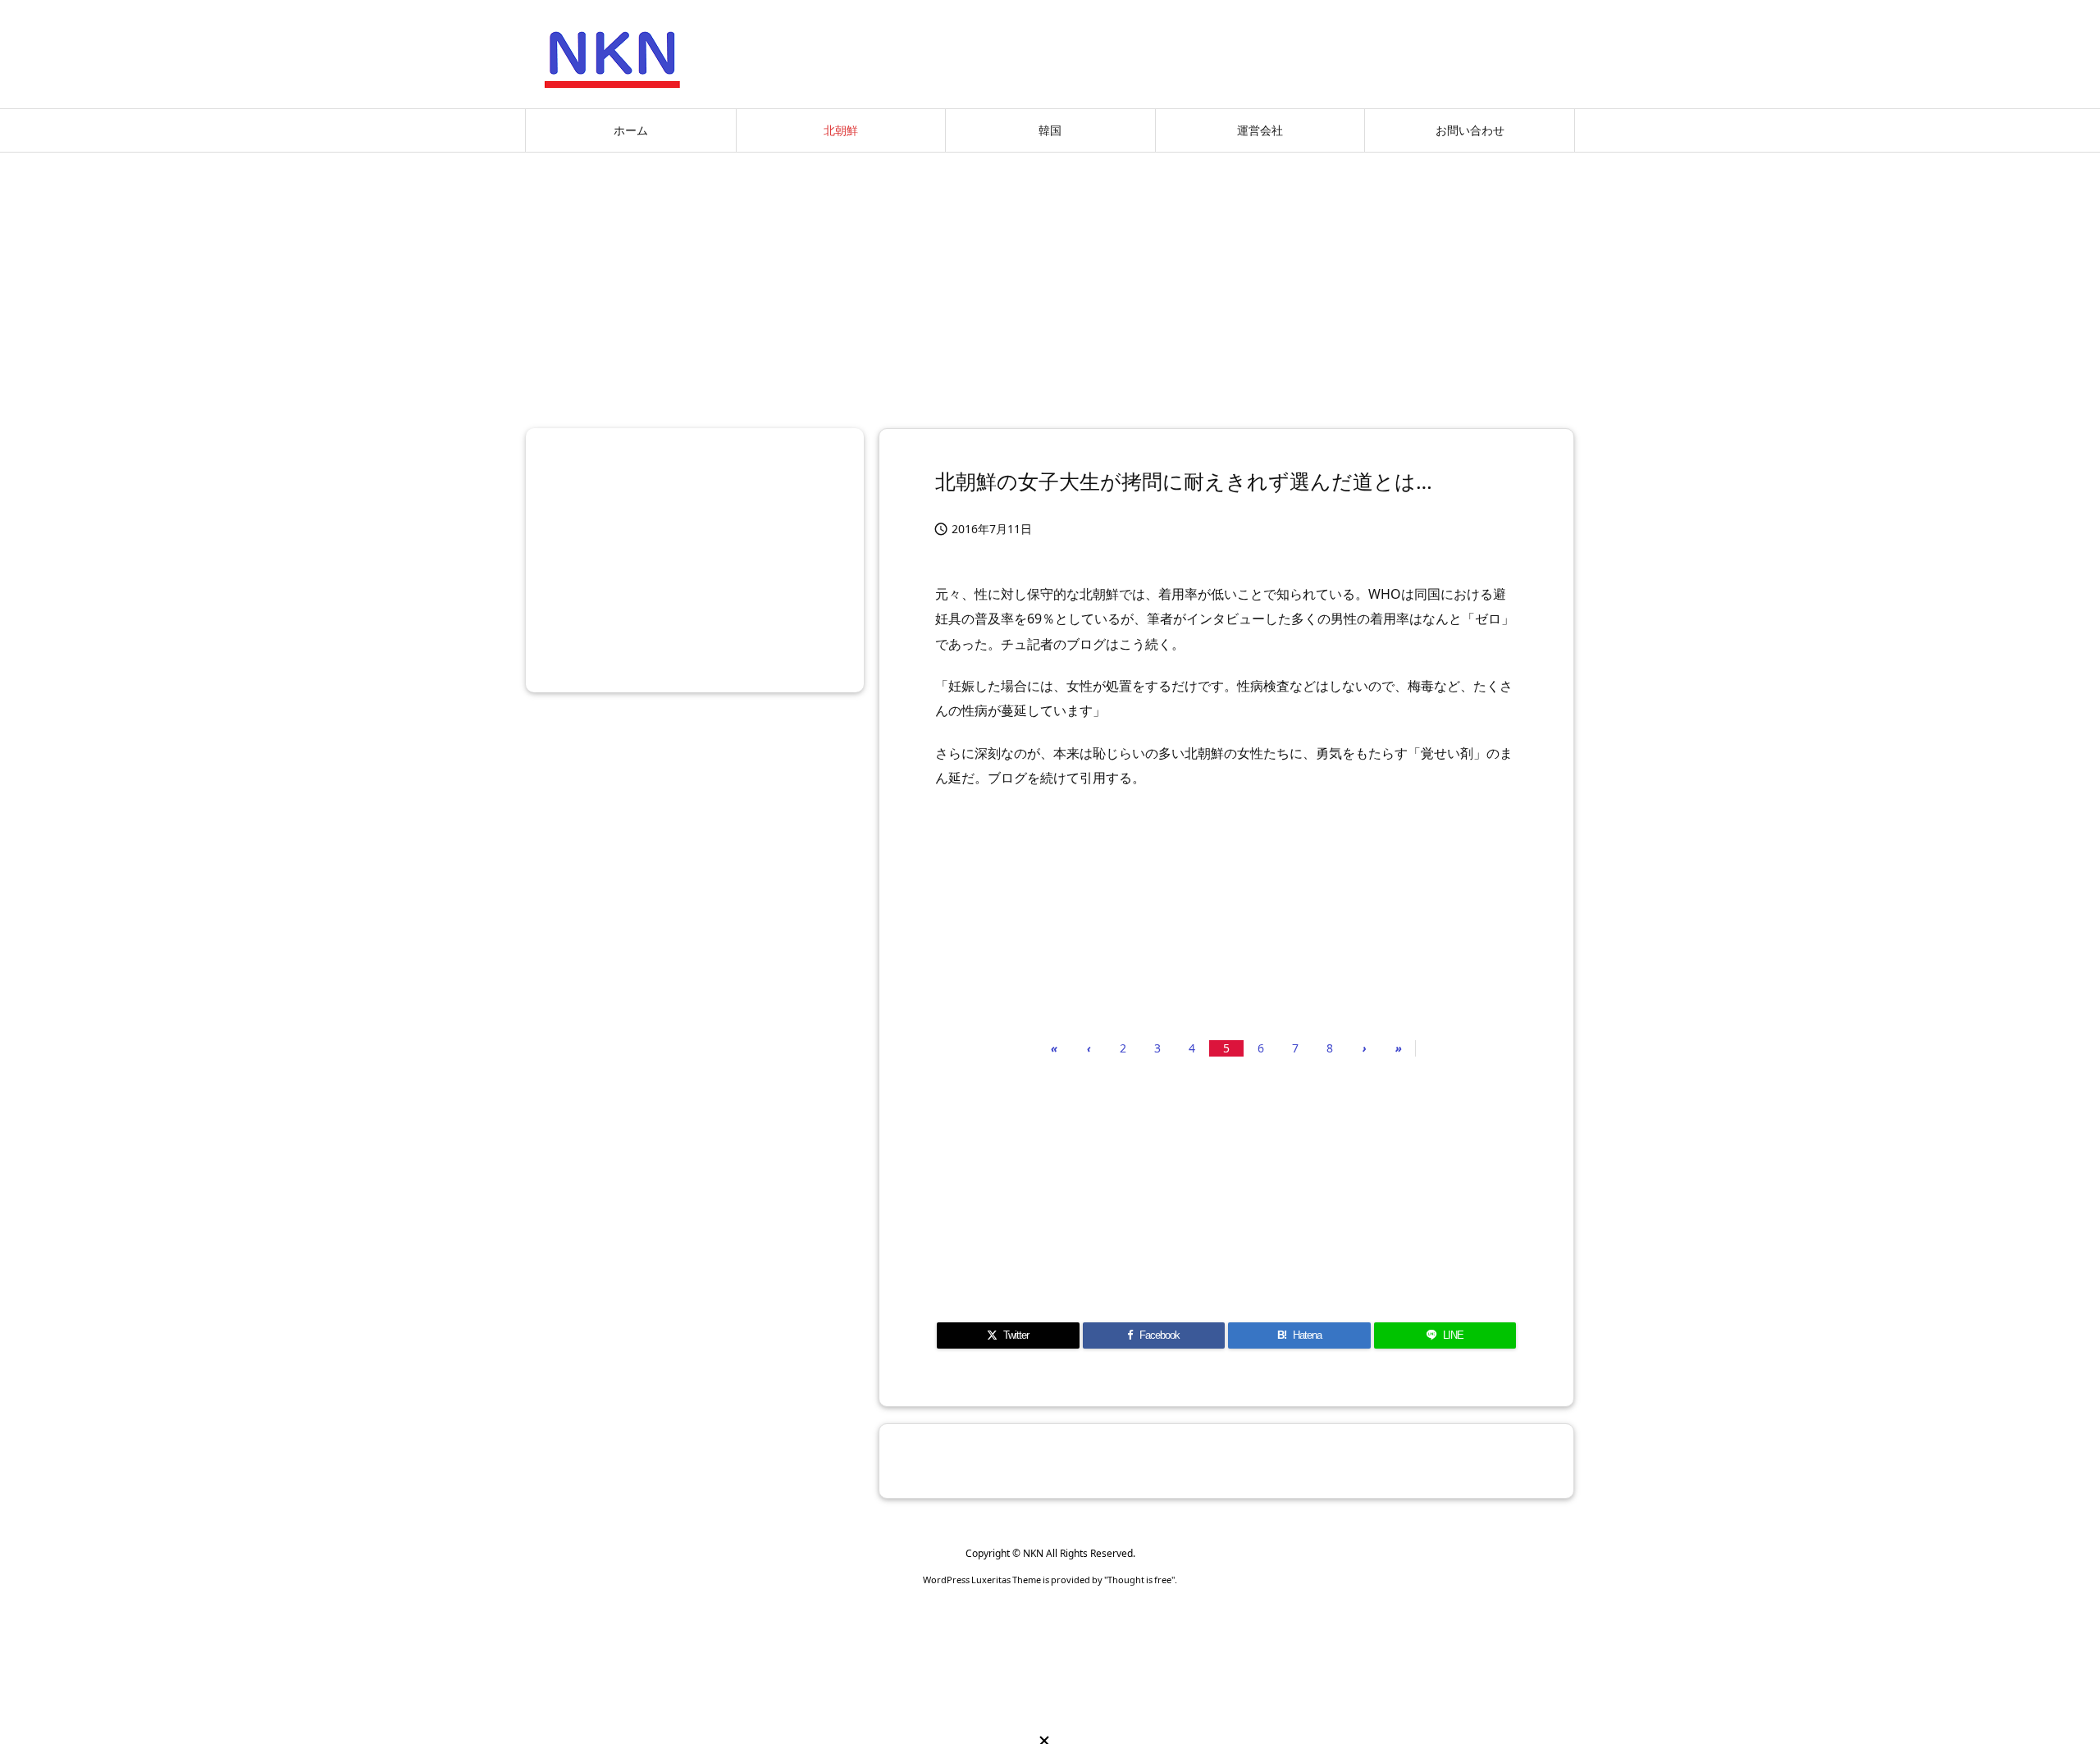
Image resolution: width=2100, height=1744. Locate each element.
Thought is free (1139, 1580)
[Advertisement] (1050, 284)
